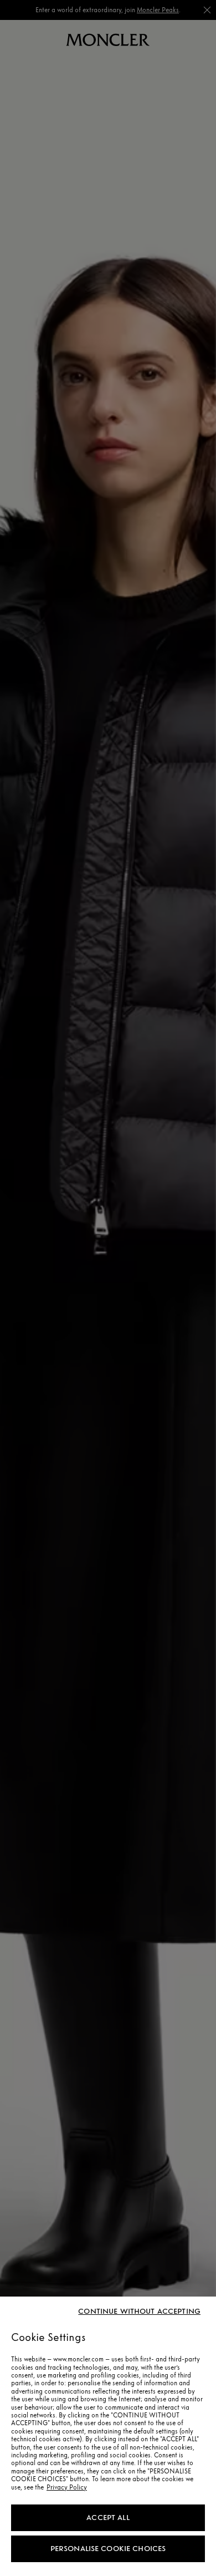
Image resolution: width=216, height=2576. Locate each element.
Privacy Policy (67, 2487)
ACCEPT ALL (108, 2518)
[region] (108, 2436)
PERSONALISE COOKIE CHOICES (108, 2549)
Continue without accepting (139, 2312)
